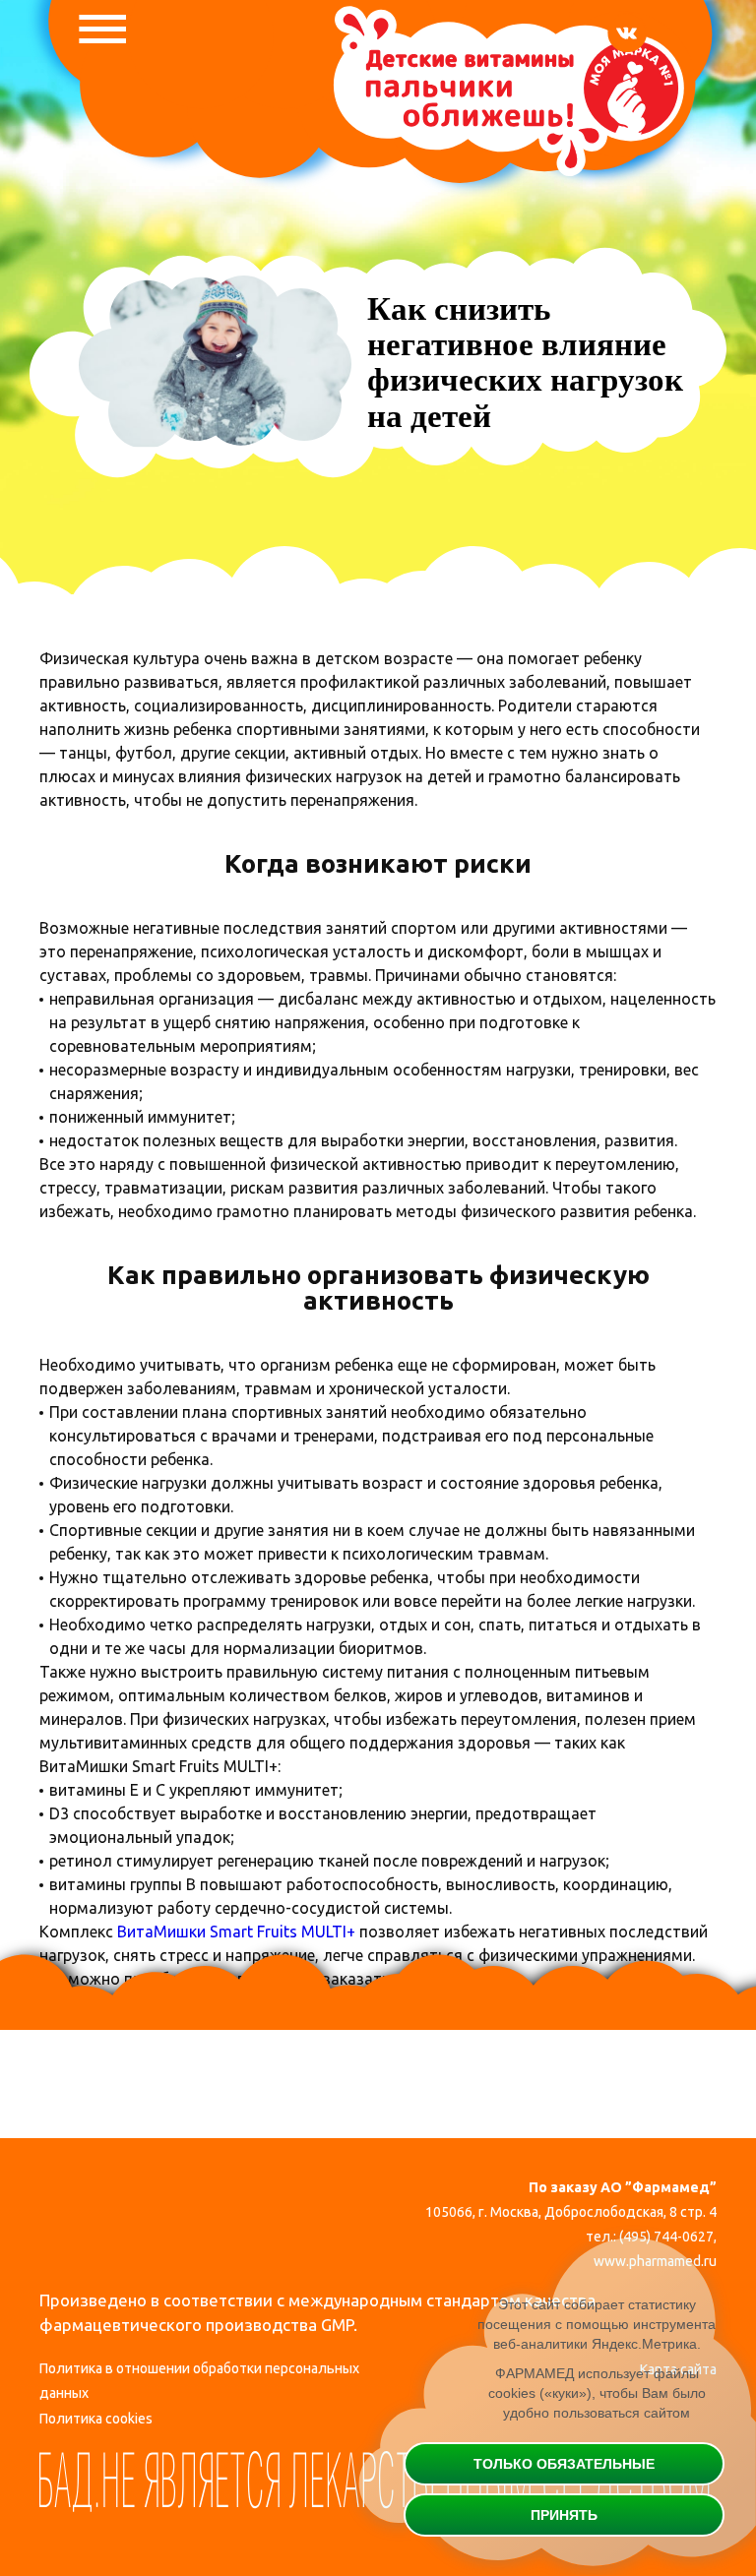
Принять (564, 2515)
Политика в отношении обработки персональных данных (199, 2381)
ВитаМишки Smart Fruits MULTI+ (236, 1932)
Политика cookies (96, 2419)
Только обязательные (564, 2464)
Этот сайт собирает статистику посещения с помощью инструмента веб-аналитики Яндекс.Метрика (597, 2324)
